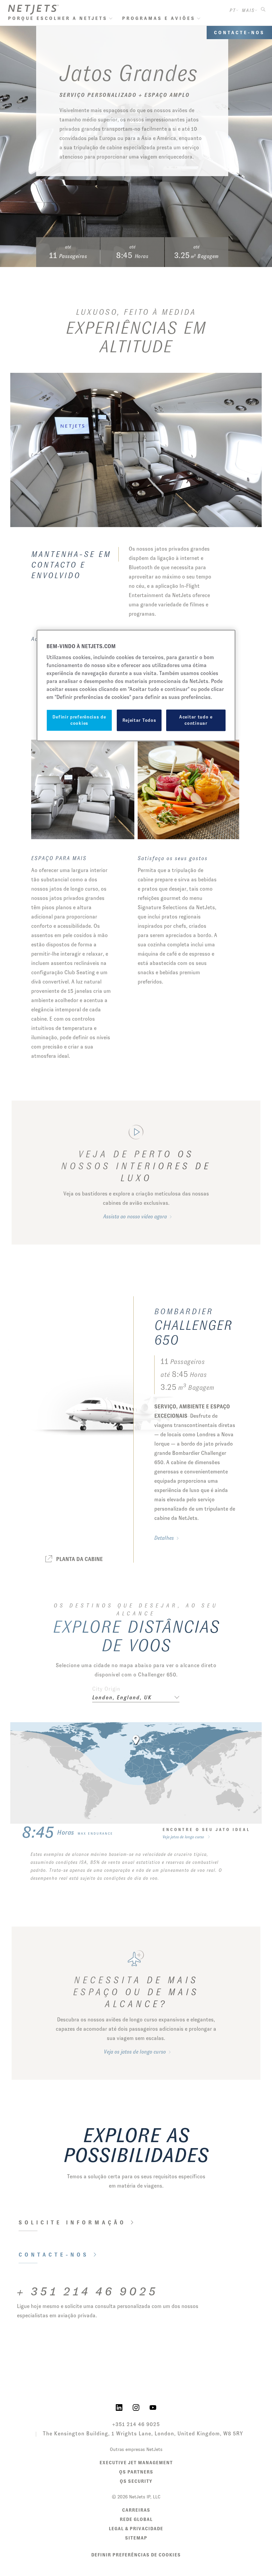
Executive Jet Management (136, 2463)
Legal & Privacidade (136, 2529)
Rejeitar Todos (139, 720)
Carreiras (136, 2510)
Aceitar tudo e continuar (196, 720)
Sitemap (136, 2538)
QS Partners (136, 2472)
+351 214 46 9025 (136, 2424)
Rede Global (136, 2519)
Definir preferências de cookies (136, 2555)
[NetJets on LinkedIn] (119, 2407)
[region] (136, 686)
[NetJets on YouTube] (153, 2407)
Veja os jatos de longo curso (135, 2052)
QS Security (136, 2481)
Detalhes (164, 1538)
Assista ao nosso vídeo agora (135, 1217)
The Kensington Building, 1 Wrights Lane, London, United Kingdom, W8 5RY (143, 2434)
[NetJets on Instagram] (136, 2407)
